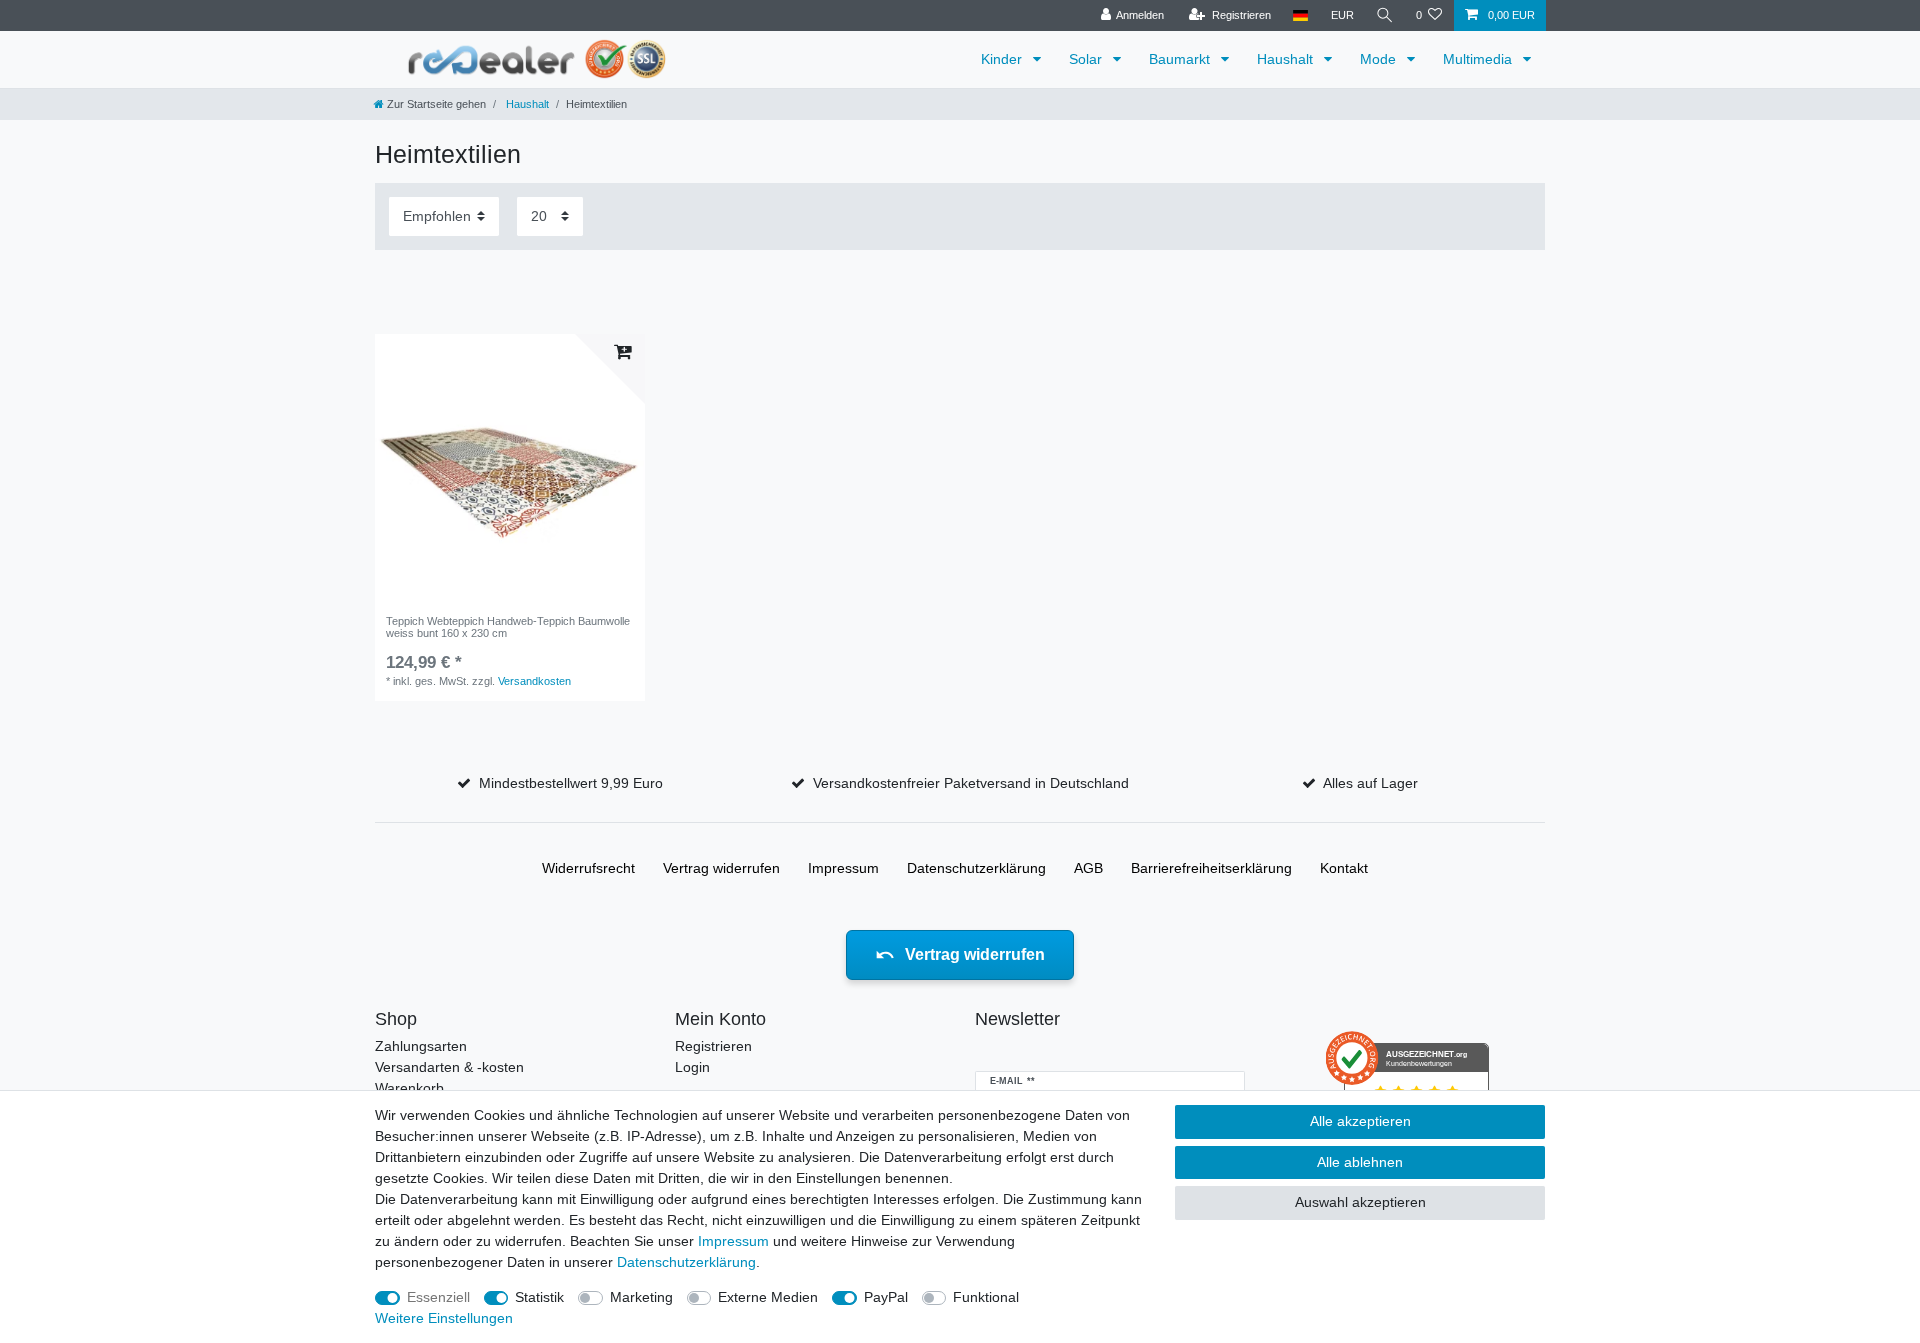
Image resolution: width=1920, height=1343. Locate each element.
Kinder (1003, 59)
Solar (1087, 59)
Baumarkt (1181, 59)
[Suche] (1385, 15)
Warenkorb (409, 1088)
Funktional (986, 1297)
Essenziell (438, 1297)
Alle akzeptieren (1360, 1121)
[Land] (1300, 15)
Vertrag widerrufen (721, 868)
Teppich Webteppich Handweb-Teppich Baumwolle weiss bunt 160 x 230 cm (508, 627)
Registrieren (713, 1046)
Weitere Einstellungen (444, 1318)
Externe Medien (768, 1297)
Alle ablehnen (1360, 1162)
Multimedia (1479, 59)
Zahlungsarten (421, 1046)
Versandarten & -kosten (449, 1067)
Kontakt (1344, 868)
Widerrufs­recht (588, 868)
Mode (1380, 59)
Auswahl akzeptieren (1360, 1202)
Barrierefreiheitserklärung (1211, 868)
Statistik (539, 1297)
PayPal (886, 1297)
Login (692, 1067)
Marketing (641, 1297)
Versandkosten (534, 681)
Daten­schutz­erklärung (976, 868)
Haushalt (1287, 59)
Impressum (843, 868)
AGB (1088, 868)
